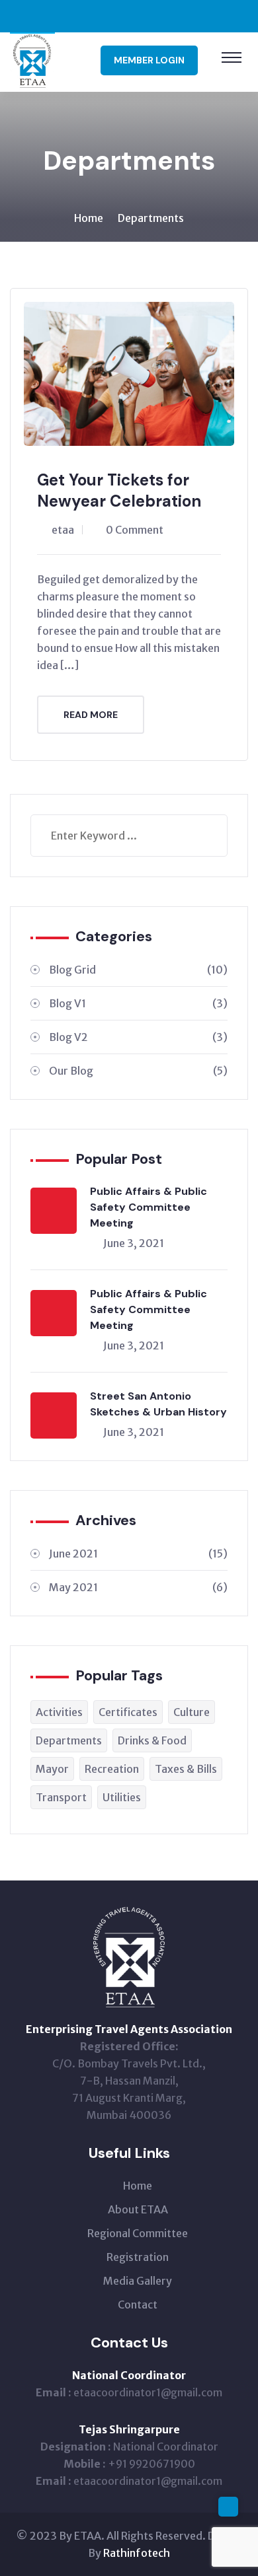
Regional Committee (138, 2233)
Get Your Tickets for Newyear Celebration (119, 490)
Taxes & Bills (186, 1769)
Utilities (122, 1797)
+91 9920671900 (151, 2464)
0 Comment (135, 530)
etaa (63, 530)
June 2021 (138, 1554)
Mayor (52, 1769)
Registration (138, 2257)
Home (89, 218)
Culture (192, 1712)
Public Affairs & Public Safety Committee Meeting (149, 1207)
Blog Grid (138, 970)
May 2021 (138, 1587)
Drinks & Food (152, 1740)
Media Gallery (138, 2281)
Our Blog (138, 1071)
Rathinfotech (137, 2553)
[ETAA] (32, 61)
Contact (138, 2305)
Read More (91, 715)
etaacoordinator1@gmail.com (148, 2392)
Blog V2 (138, 1037)
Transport (61, 1797)
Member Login (149, 60)
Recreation (112, 1769)
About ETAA (138, 2209)
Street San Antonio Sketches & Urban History (158, 1404)
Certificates (128, 1712)
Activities (59, 1712)
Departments (151, 218)
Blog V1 (138, 1003)
